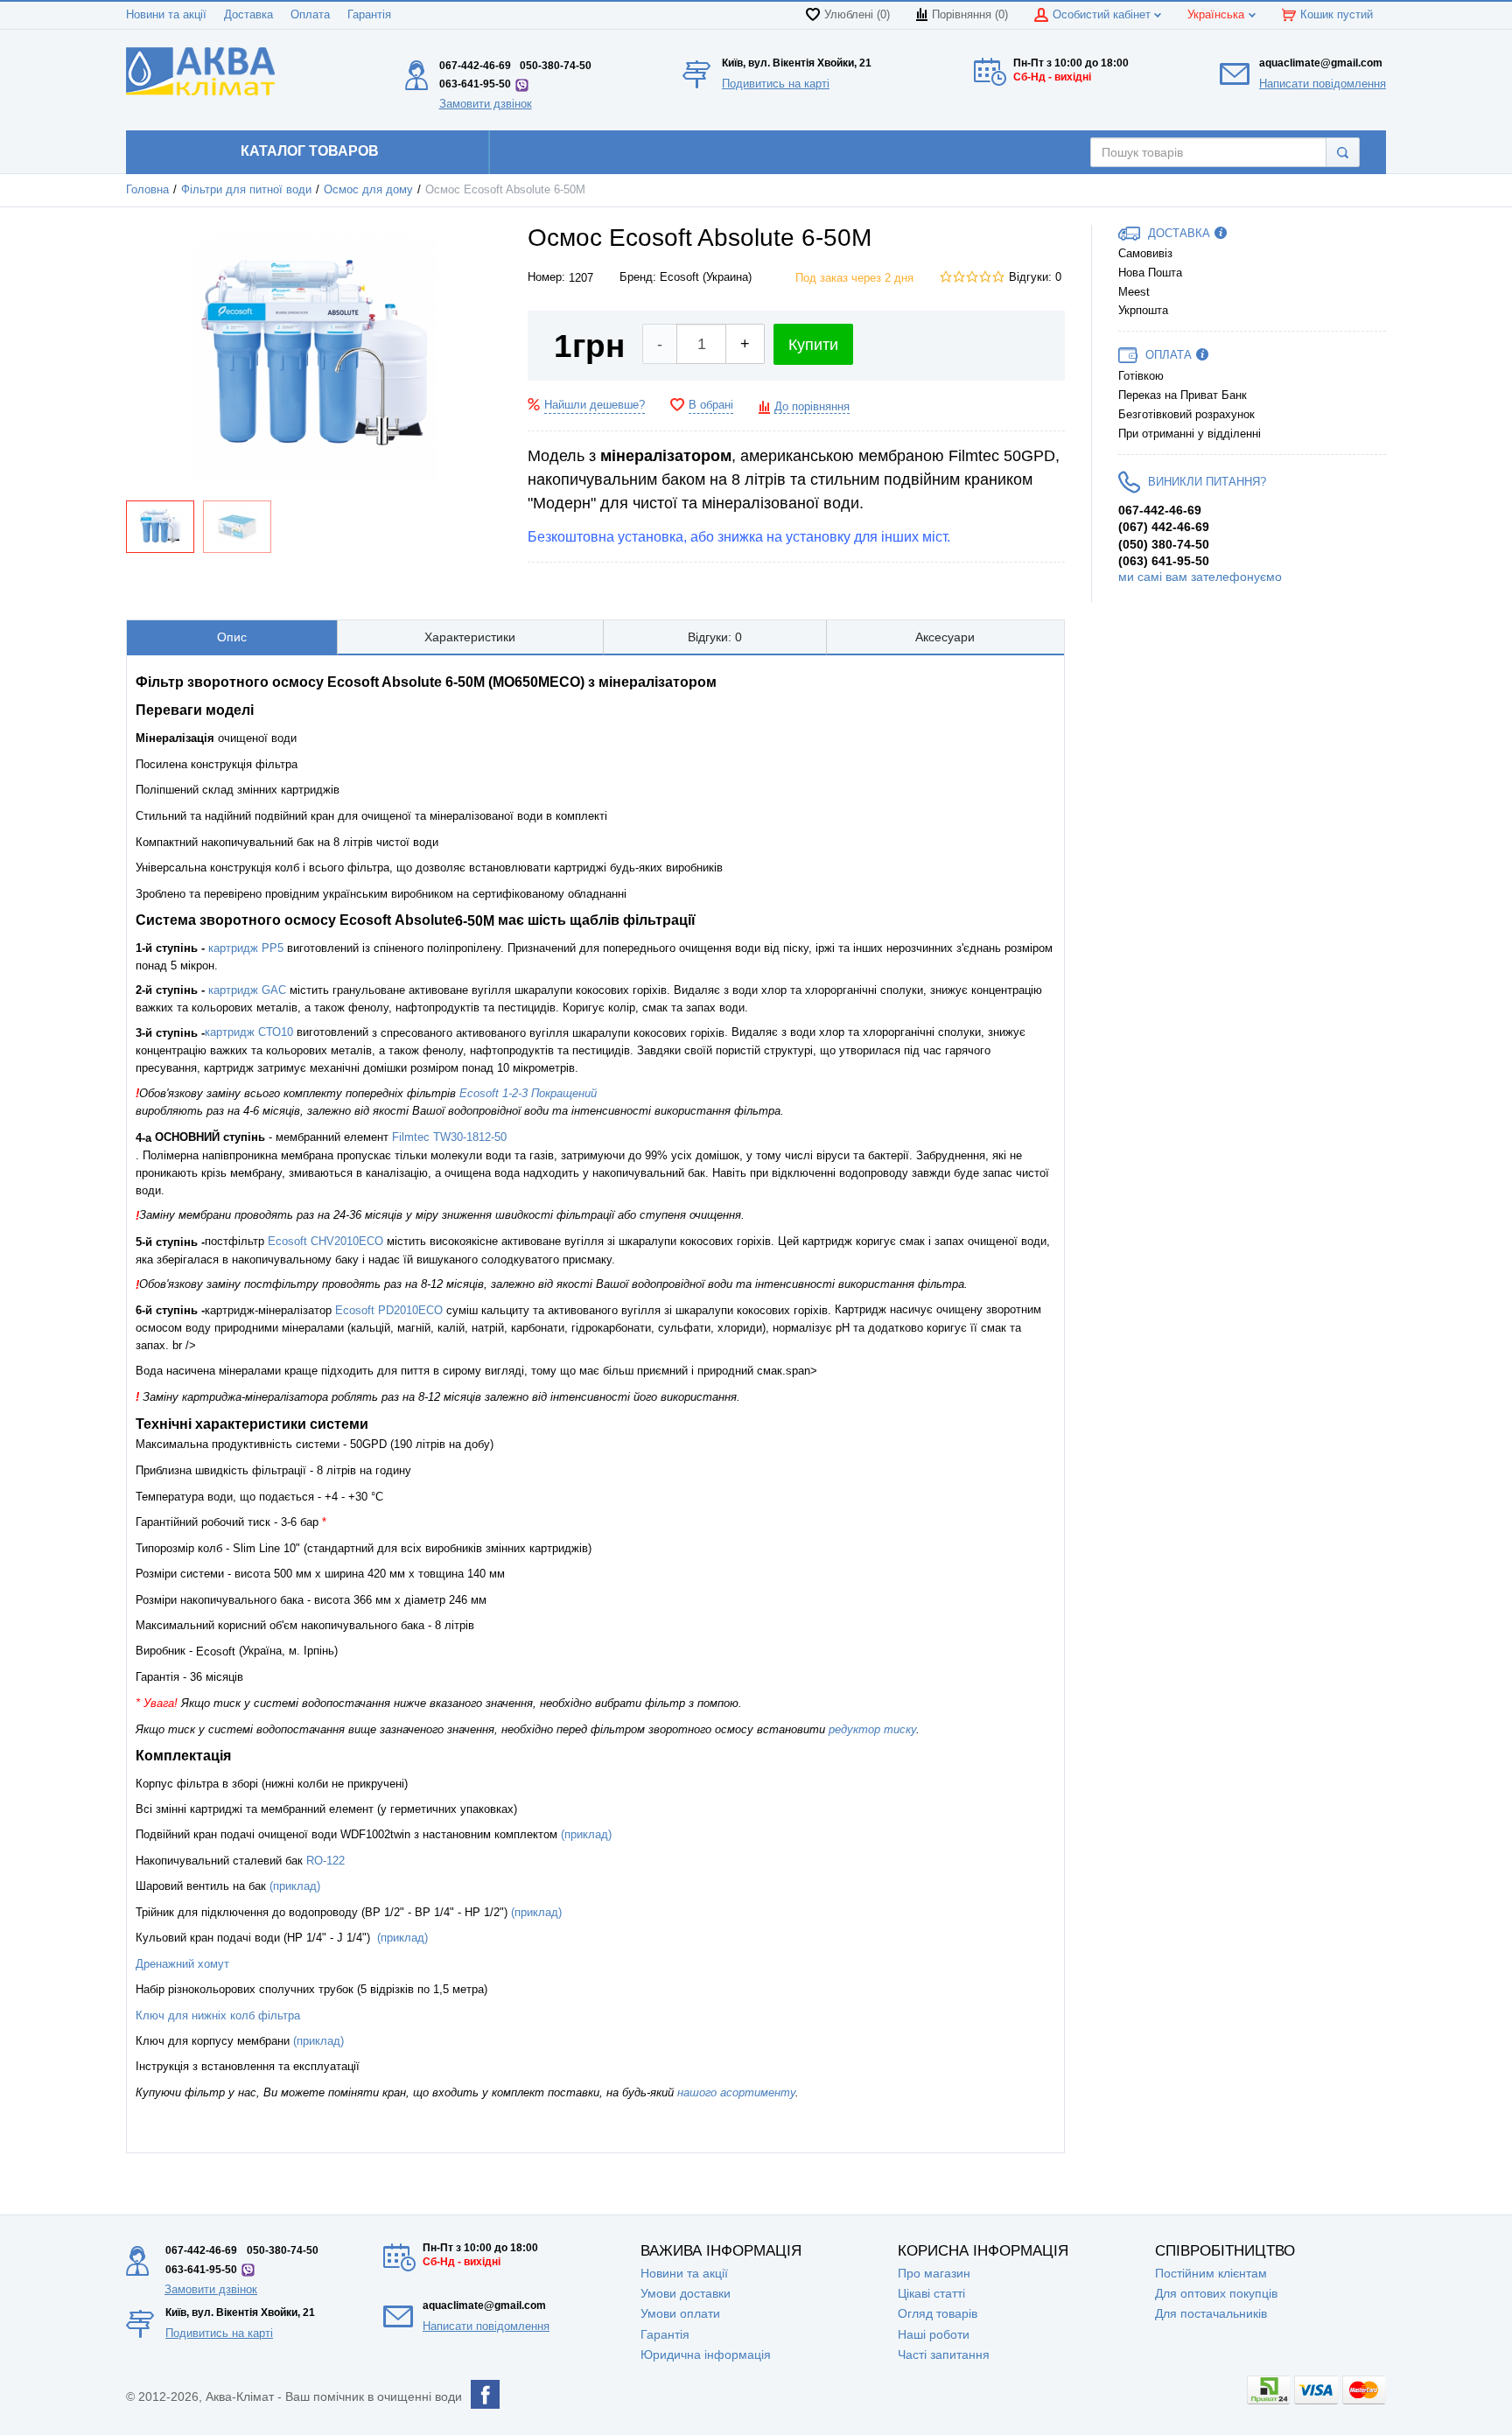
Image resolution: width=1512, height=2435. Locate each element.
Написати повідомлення (1323, 84)
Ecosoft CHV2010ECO (325, 1241)
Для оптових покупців (1216, 2293)
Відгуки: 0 (1035, 277)
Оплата (310, 15)
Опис (232, 637)
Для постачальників (1211, 2313)
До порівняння (812, 407)
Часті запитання (944, 2355)
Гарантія (369, 15)
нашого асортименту (736, 2092)
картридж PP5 (246, 948)
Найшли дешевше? (595, 405)
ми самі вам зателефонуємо (1200, 577)
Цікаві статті (931, 2293)
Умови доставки (686, 2293)
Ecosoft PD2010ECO (389, 1310)
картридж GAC (245, 990)
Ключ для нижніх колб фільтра (218, 2015)
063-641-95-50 (475, 84)
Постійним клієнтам (1211, 2273)
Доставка (248, 15)
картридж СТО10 (249, 1032)
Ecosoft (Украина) (706, 277)
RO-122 (325, 1861)
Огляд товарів (938, 2313)
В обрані (711, 405)
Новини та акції (166, 15)
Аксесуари (945, 637)
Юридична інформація (706, 2355)
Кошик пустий (1337, 15)
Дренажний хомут (182, 1964)
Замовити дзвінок (486, 104)
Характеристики (470, 637)
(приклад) (586, 1834)
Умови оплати (680, 2313)
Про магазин (934, 2273)
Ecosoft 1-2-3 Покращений (528, 1093)
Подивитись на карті (776, 84)
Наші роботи (934, 2334)
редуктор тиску (872, 1729)
